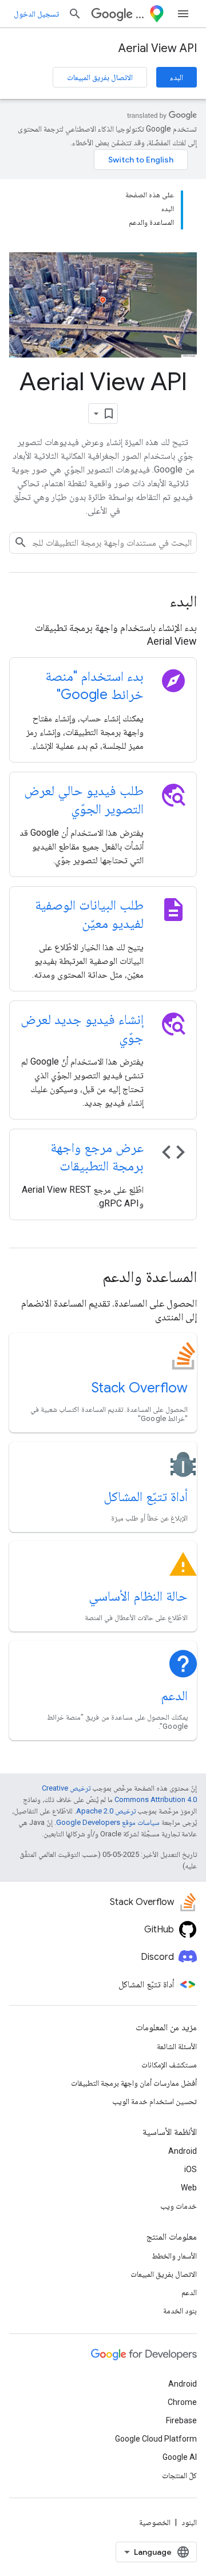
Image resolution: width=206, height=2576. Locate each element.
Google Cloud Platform (156, 2439)
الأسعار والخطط (174, 2256)
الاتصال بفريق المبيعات (100, 77)
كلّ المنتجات (179, 2475)
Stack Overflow (140, 1388)
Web (189, 2188)
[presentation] (103, 601)
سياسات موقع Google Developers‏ (108, 1822)
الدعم (174, 1696)
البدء (177, 77)
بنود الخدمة (180, 2311)
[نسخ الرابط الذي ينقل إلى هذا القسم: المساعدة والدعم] (87, 1278)
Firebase (181, 2420)
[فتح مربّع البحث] (75, 14)
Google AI (180, 2457)
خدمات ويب (179, 2206)
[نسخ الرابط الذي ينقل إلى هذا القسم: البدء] (154, 602)
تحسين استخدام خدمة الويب (154, 2101)
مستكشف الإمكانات (169, 2065)
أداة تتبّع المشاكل (146, 1497)
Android (183, 2151)
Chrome (182, 2402)
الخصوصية (155, 2522)
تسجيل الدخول (36, 14)
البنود (189, 2522)
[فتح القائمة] (183, 14)
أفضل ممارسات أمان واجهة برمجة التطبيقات (134, 2083)
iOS (191, 2169)
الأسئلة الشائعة (177, 2046)
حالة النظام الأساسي (138, 1596)
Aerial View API (158, 48)
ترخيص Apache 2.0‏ (106, 1811)
